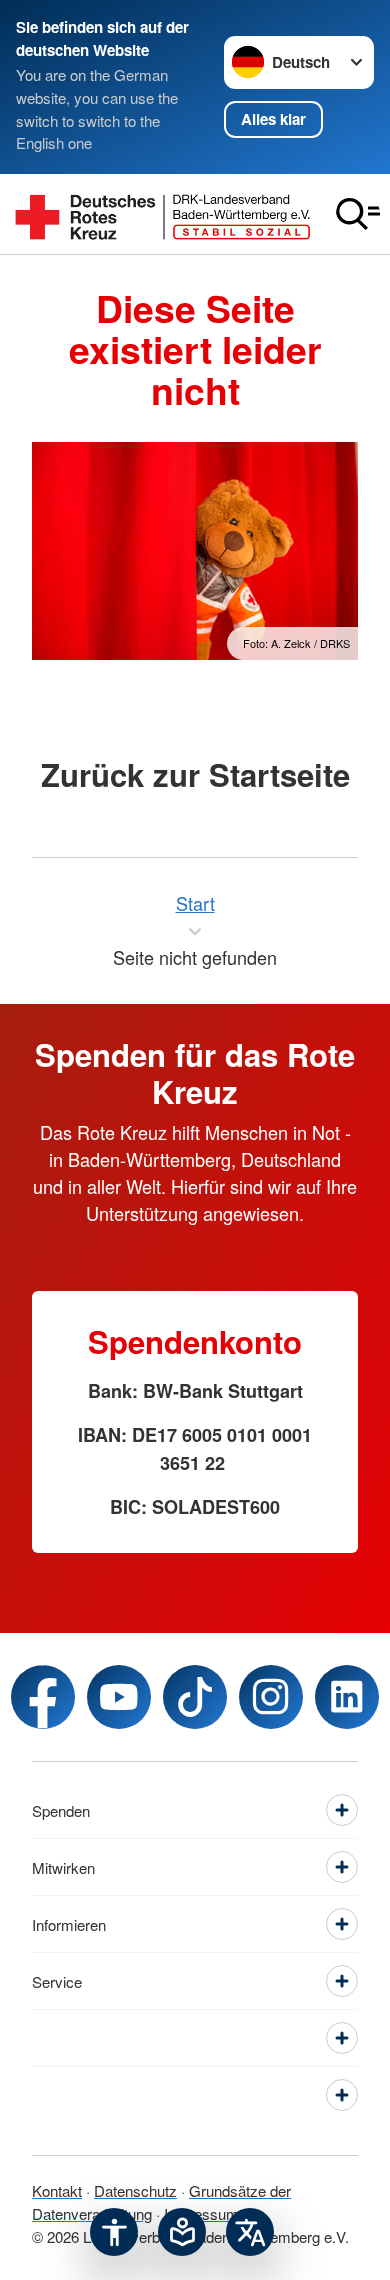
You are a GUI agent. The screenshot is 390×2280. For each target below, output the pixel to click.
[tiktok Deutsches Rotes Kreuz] (195, 1697)
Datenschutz (135, 2190)
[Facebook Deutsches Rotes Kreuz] (43, 1697)
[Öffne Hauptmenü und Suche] (358, 214)
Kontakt (57, 2190)
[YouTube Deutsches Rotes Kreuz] (119, 1697)
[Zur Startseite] (163, 213)
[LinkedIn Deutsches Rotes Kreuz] (347, 1697)
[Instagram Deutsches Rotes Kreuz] (271, 1697)
